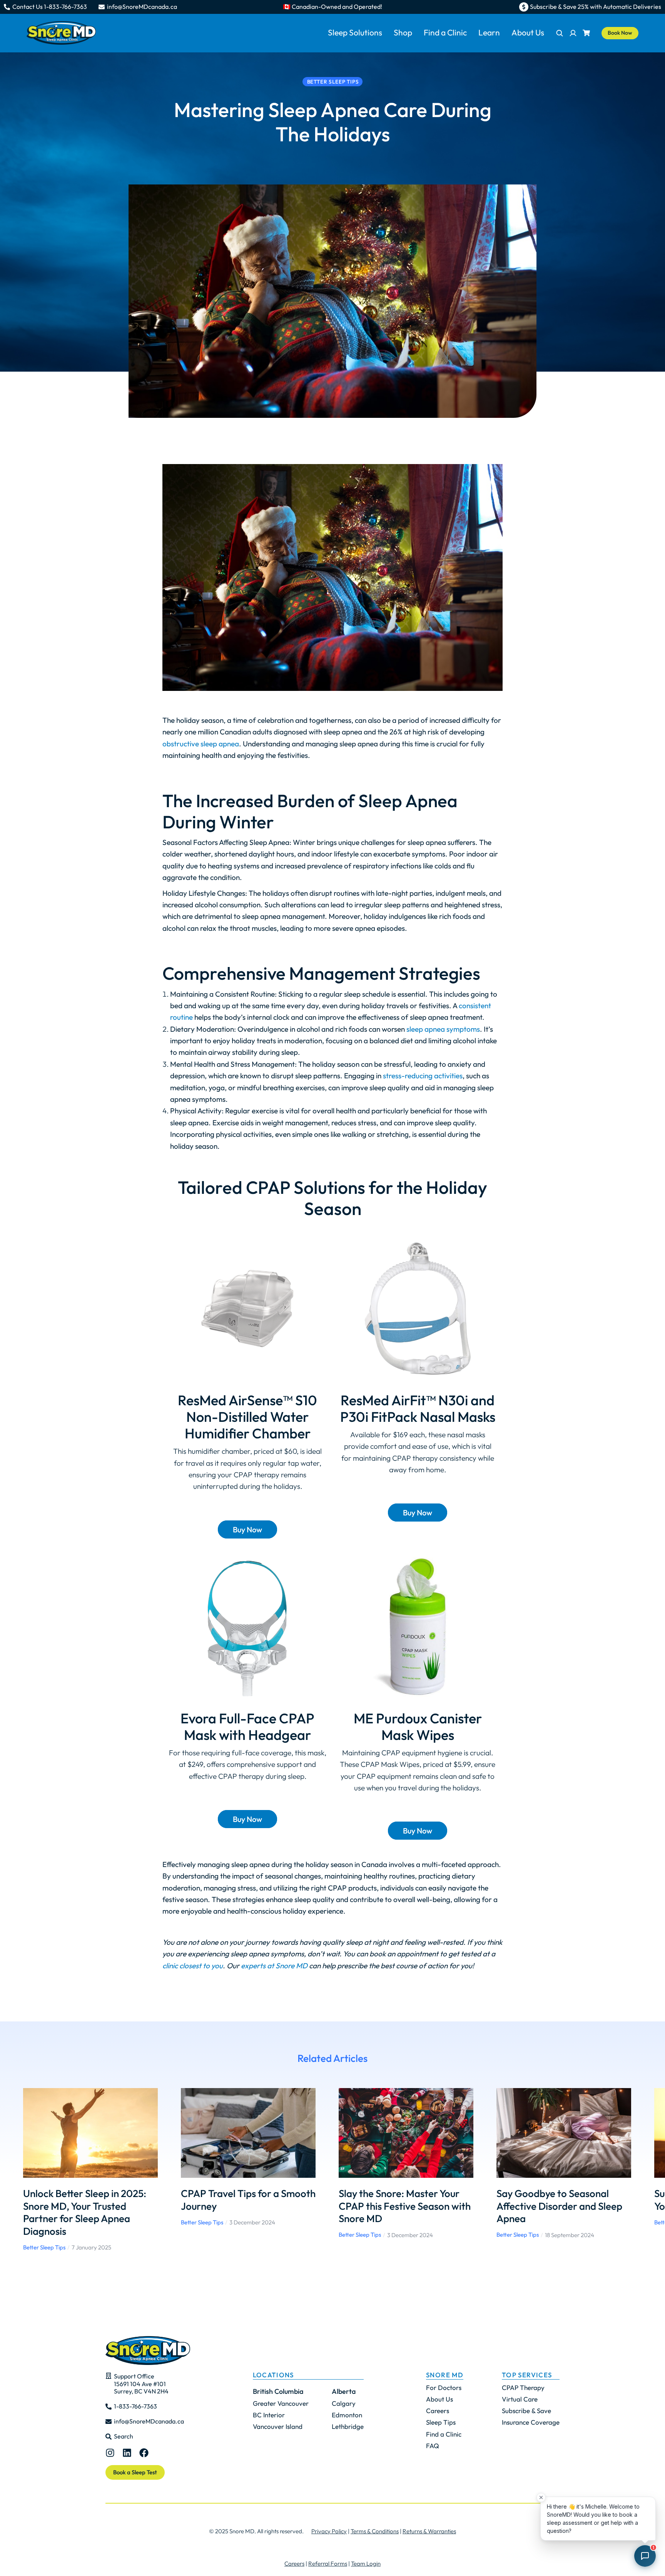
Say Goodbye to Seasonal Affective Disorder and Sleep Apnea (559, 2206)
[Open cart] (586, 33)
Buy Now (247, 1529)
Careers (294, 2563)
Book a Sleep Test (135, 2472)
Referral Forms (328, 2563)
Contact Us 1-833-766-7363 (50, 7)
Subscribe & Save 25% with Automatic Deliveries (596, 7)
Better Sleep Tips (44, 2247)
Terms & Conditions (375, 2531)
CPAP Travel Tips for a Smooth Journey (248, 2200)
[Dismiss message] (541, 2497)
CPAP (268, 1187)
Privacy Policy (329, 2531)
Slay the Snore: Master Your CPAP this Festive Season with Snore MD (405, 2206)
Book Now (620, 33)
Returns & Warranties (429, 2531)
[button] (12, 2170)
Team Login (366, 2563)
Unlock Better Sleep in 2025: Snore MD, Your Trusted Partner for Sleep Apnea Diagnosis (85, 2212)
